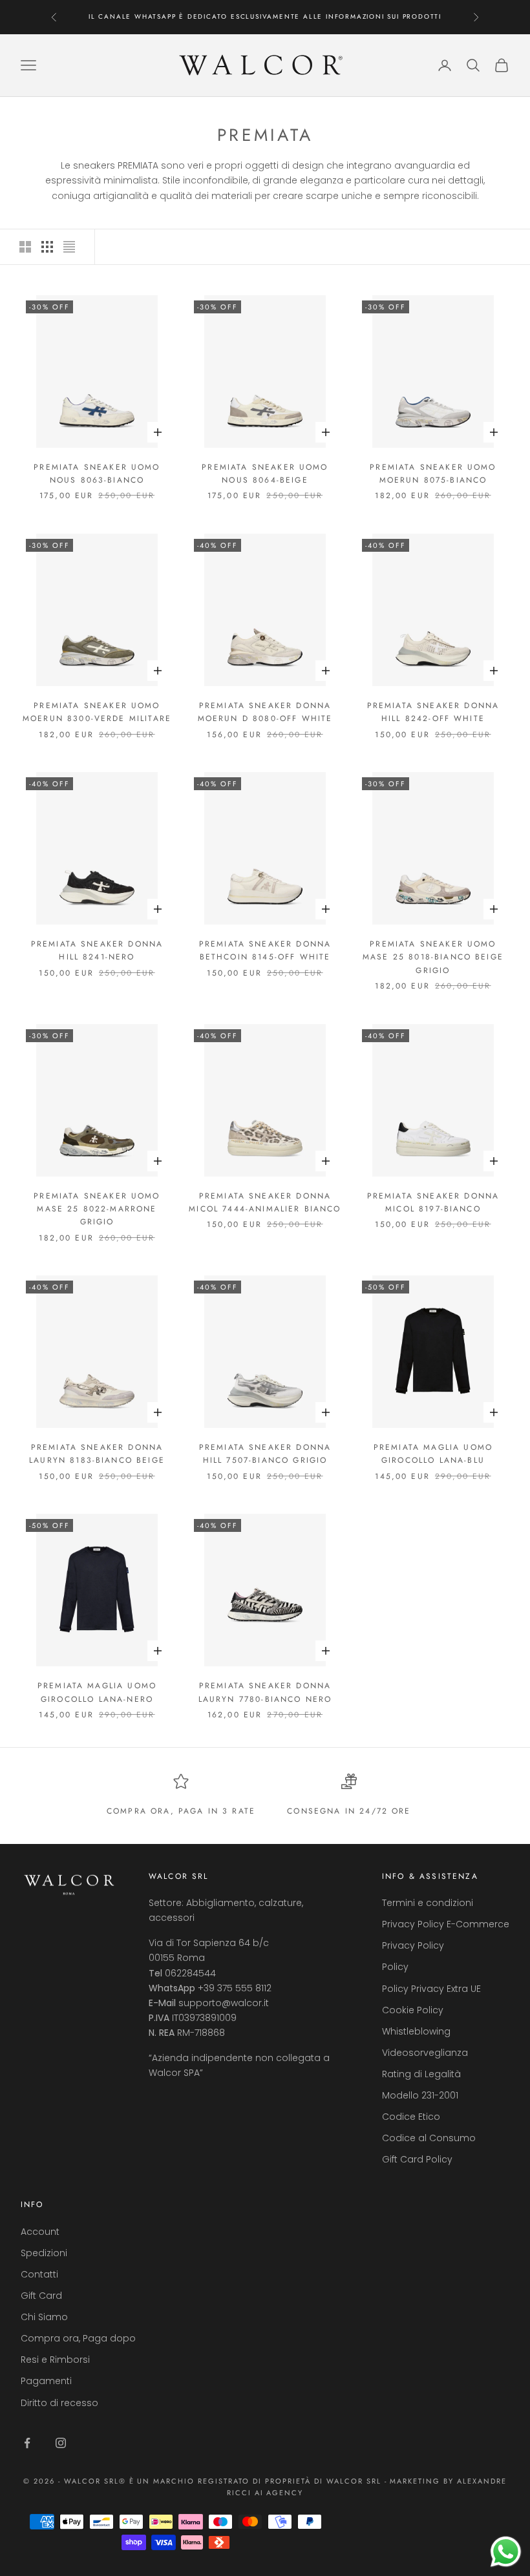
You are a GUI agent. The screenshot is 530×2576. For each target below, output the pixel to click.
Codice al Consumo (429, 2138)
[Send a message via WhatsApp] (506, 2552)
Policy (395, 1967)
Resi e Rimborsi (55, 2360)
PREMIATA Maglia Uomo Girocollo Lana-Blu (433, 1454)
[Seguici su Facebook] (27, 2443)
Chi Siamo (44, 2317)
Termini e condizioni (428, 1903)
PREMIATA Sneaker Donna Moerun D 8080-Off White (265, 712)
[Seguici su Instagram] (61, 2443)
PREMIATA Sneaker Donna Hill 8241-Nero (97, 950)
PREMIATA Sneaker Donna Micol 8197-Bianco (433, 1202)
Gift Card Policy (417, 2159)
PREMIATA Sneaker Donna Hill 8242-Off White (433, 712)
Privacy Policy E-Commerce (446, 1924)
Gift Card (41, 2296)
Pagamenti (46, 2381)
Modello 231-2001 (420, 2095)
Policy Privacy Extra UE (431, 1989)
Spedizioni (44, 2253)
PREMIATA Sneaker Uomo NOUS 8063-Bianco (97, 474)
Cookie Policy (413, 2010)
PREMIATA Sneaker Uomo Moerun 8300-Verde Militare (97, 712)
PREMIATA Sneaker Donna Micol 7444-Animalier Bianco (265, 1202)
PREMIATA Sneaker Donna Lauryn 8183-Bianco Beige (97, 1454)
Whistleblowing (416, 2031)
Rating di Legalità (421, 2074)
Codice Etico (411, 2117)
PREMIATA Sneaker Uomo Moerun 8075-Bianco (433, 474)
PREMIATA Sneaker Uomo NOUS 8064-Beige (265, 474)
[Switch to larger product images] (25, 247)
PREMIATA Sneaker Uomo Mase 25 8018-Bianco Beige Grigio (433, 957)
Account (40, 2232)
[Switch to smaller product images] (47, 247)
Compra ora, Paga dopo (78, 2338)
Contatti (39, 2274)
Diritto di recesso (59, 2403)
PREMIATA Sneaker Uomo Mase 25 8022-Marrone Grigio (97, 1209)
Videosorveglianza (425, 2053)
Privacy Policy (413, 1945)
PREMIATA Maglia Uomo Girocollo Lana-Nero (97, 1692)
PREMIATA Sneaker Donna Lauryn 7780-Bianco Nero (265, 1692)
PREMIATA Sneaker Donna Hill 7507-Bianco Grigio (265, 1454)
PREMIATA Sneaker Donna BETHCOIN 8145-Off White (265, 950)
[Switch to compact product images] (69, 247)
